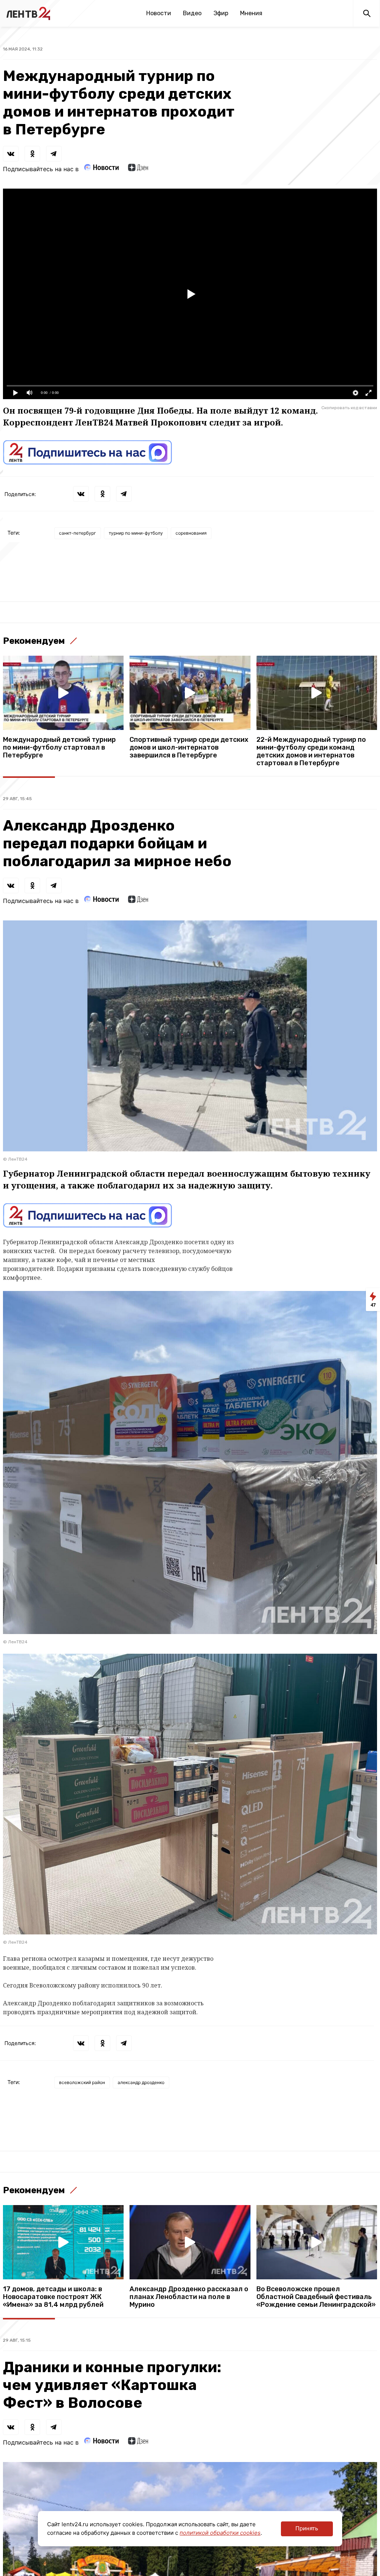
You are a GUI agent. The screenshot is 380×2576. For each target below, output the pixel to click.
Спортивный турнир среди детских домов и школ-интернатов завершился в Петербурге (189, 748)
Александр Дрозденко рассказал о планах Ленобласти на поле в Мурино (189, 2297)
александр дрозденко (141, 2082)
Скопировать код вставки (349, 408)
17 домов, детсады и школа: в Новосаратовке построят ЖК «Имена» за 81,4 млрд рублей (53, 2297)
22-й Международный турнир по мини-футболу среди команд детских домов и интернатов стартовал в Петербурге (311, 751)
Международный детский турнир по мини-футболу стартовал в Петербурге (59, 748)
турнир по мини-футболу (136, 533)
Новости (159, 13)
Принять (307, 2528)
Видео (192, 13)
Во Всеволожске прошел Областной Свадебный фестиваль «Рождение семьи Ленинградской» (316, 2297)
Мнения (251, 13)
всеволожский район (82, 2082)
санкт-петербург (78, 533)
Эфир (221, 13)
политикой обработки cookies (220, 2533)
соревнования (191, 533)
